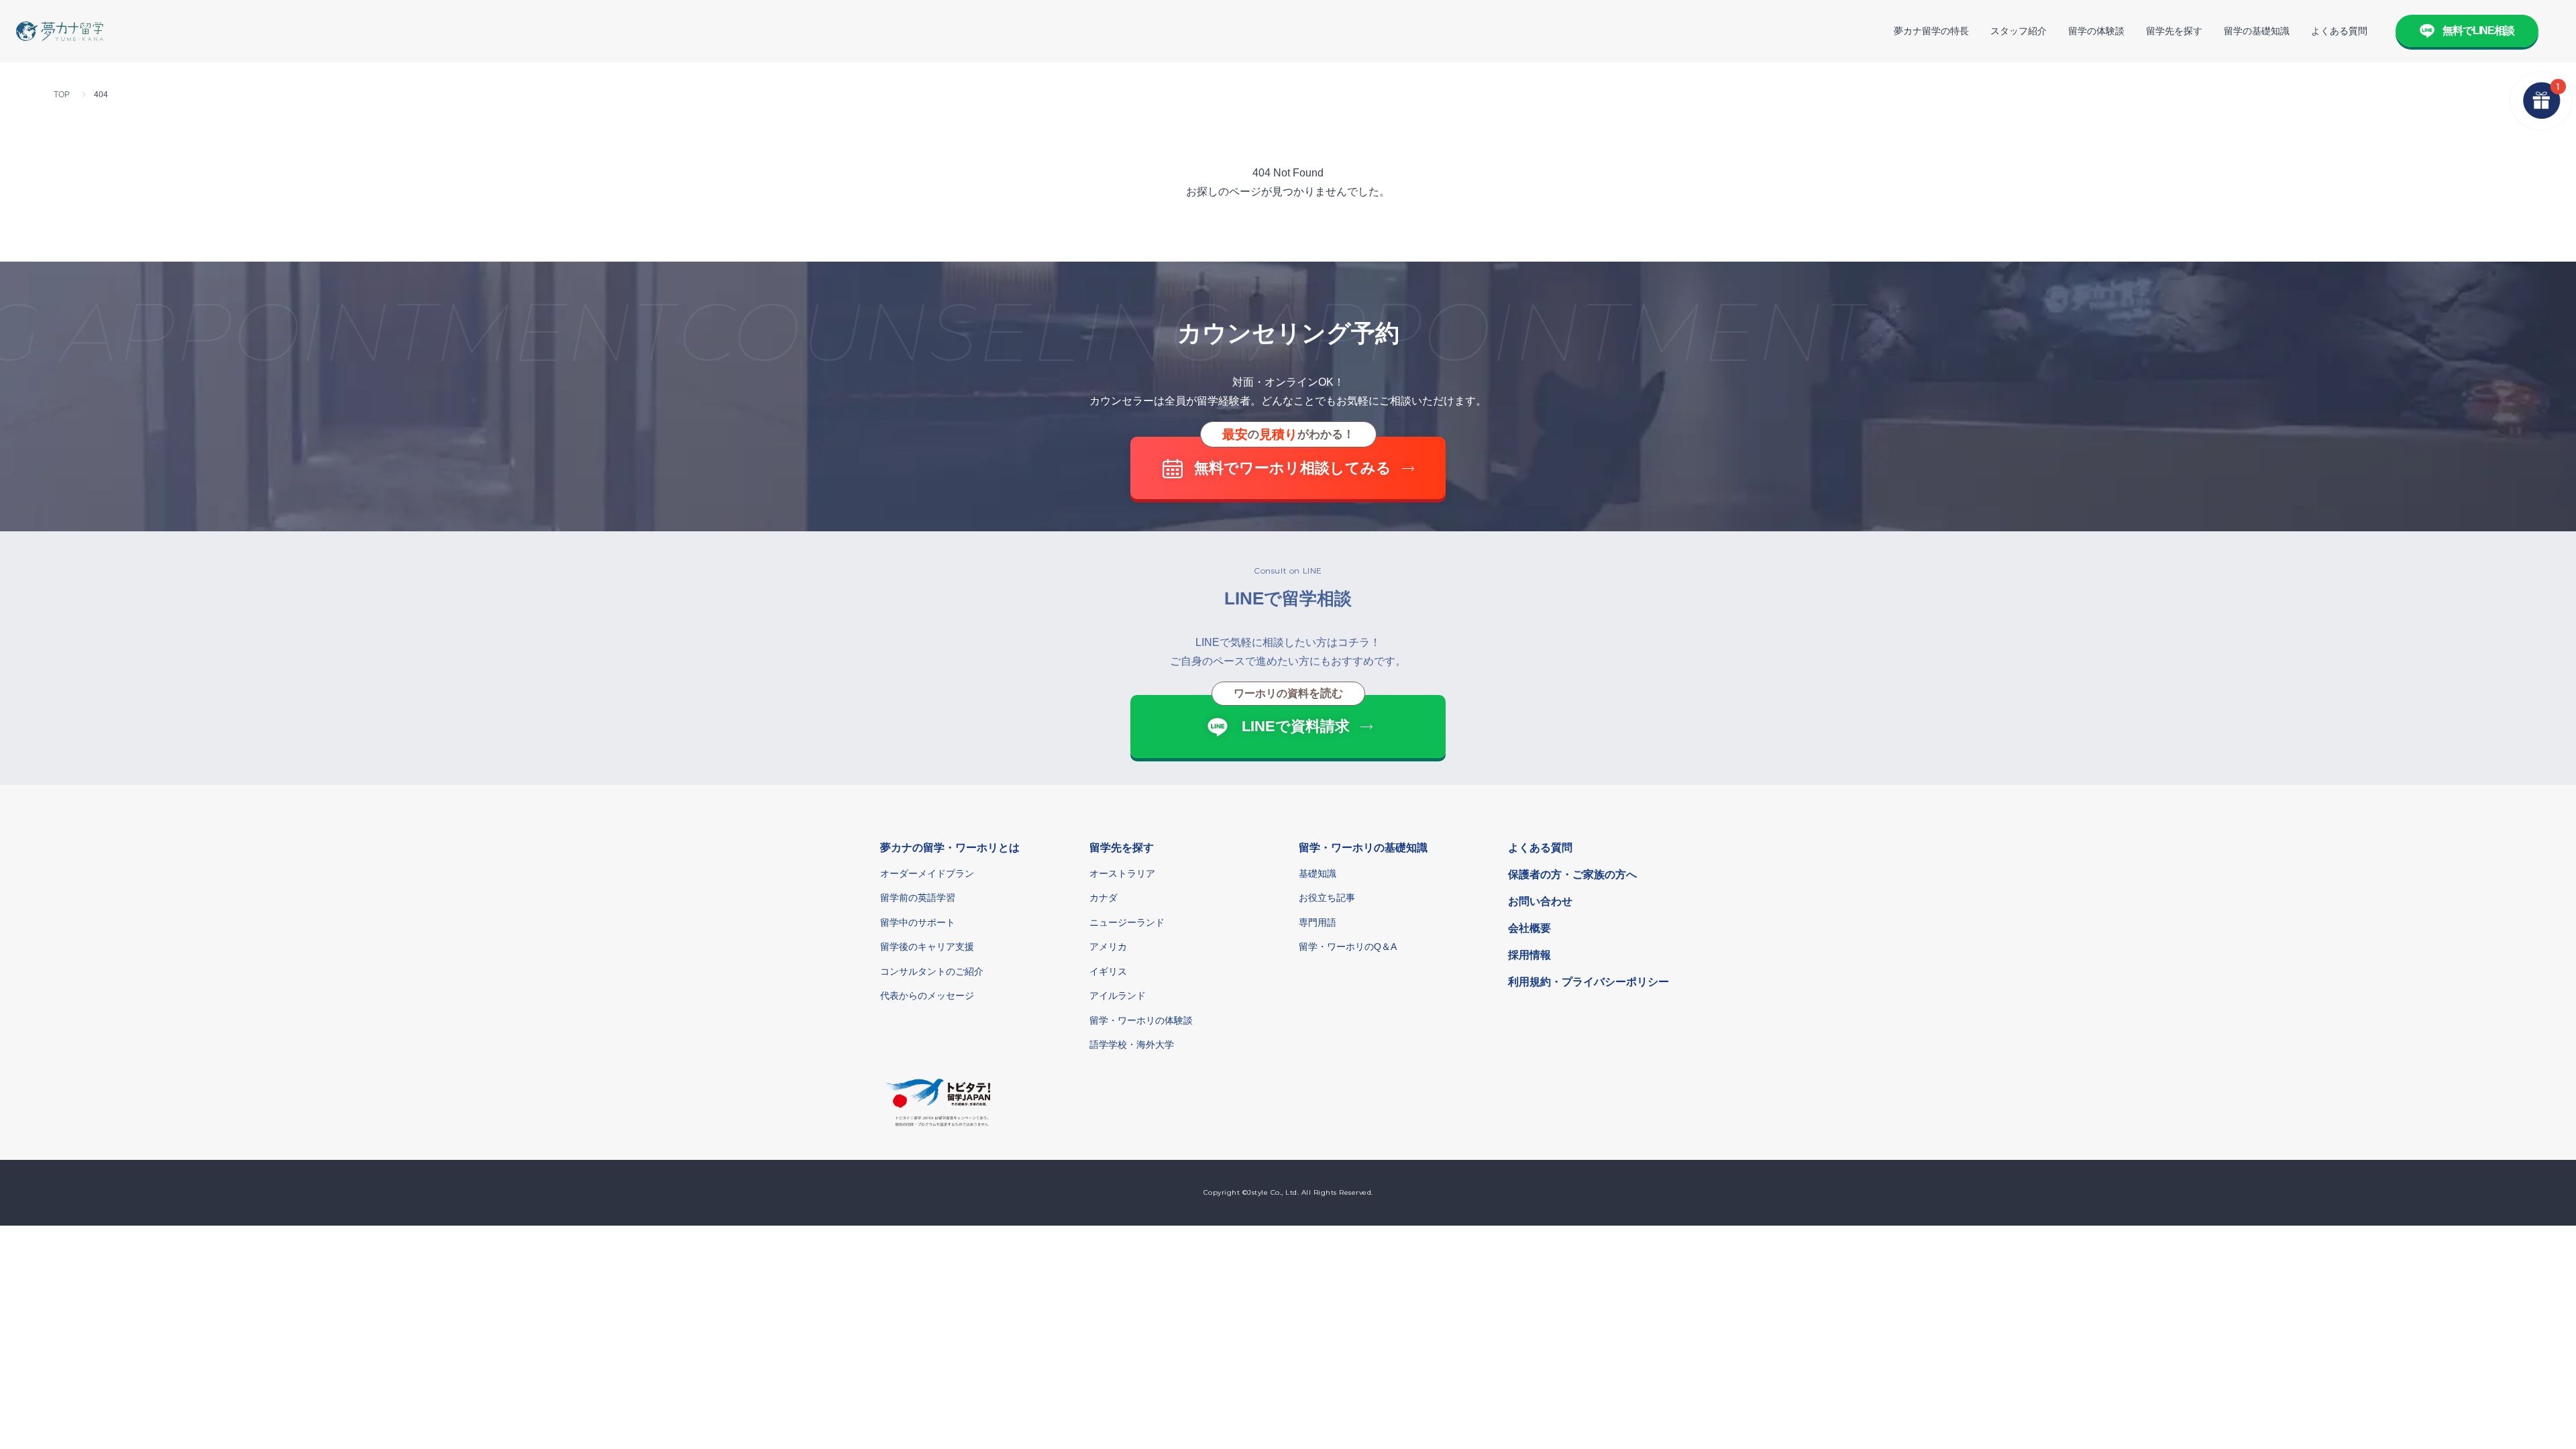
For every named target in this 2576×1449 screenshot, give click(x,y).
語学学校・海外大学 (1132, 1044)
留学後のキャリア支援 (927, 947)
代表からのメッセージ (927, 996)
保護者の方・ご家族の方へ (1572, 874)
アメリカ (1108, 947)
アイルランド (1118, 996)
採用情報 (1529, 955)
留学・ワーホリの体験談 (1141, 1020)
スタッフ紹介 (2019, 31)
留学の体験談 (2096, 31)
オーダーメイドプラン (927, 873)
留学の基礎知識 (2257, 31)
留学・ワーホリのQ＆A (1348, 947)
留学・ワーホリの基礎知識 (1363, 848)
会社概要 (1529, 928)
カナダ (1104, 898)
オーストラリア (1122, 873)
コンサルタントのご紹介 (932, 971)
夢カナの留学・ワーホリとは (950, 848)
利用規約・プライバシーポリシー (1589, 982)
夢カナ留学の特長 (1931, 31)
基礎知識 (1318, 873)
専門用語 (1318, 922)
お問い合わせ (1540, 901)
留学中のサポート (918, 922)
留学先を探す (2174, 31)
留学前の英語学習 (918, 898)
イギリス (1108, 971)
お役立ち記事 (1327, 898)
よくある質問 (2339, 31)
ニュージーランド (1127, 922)
